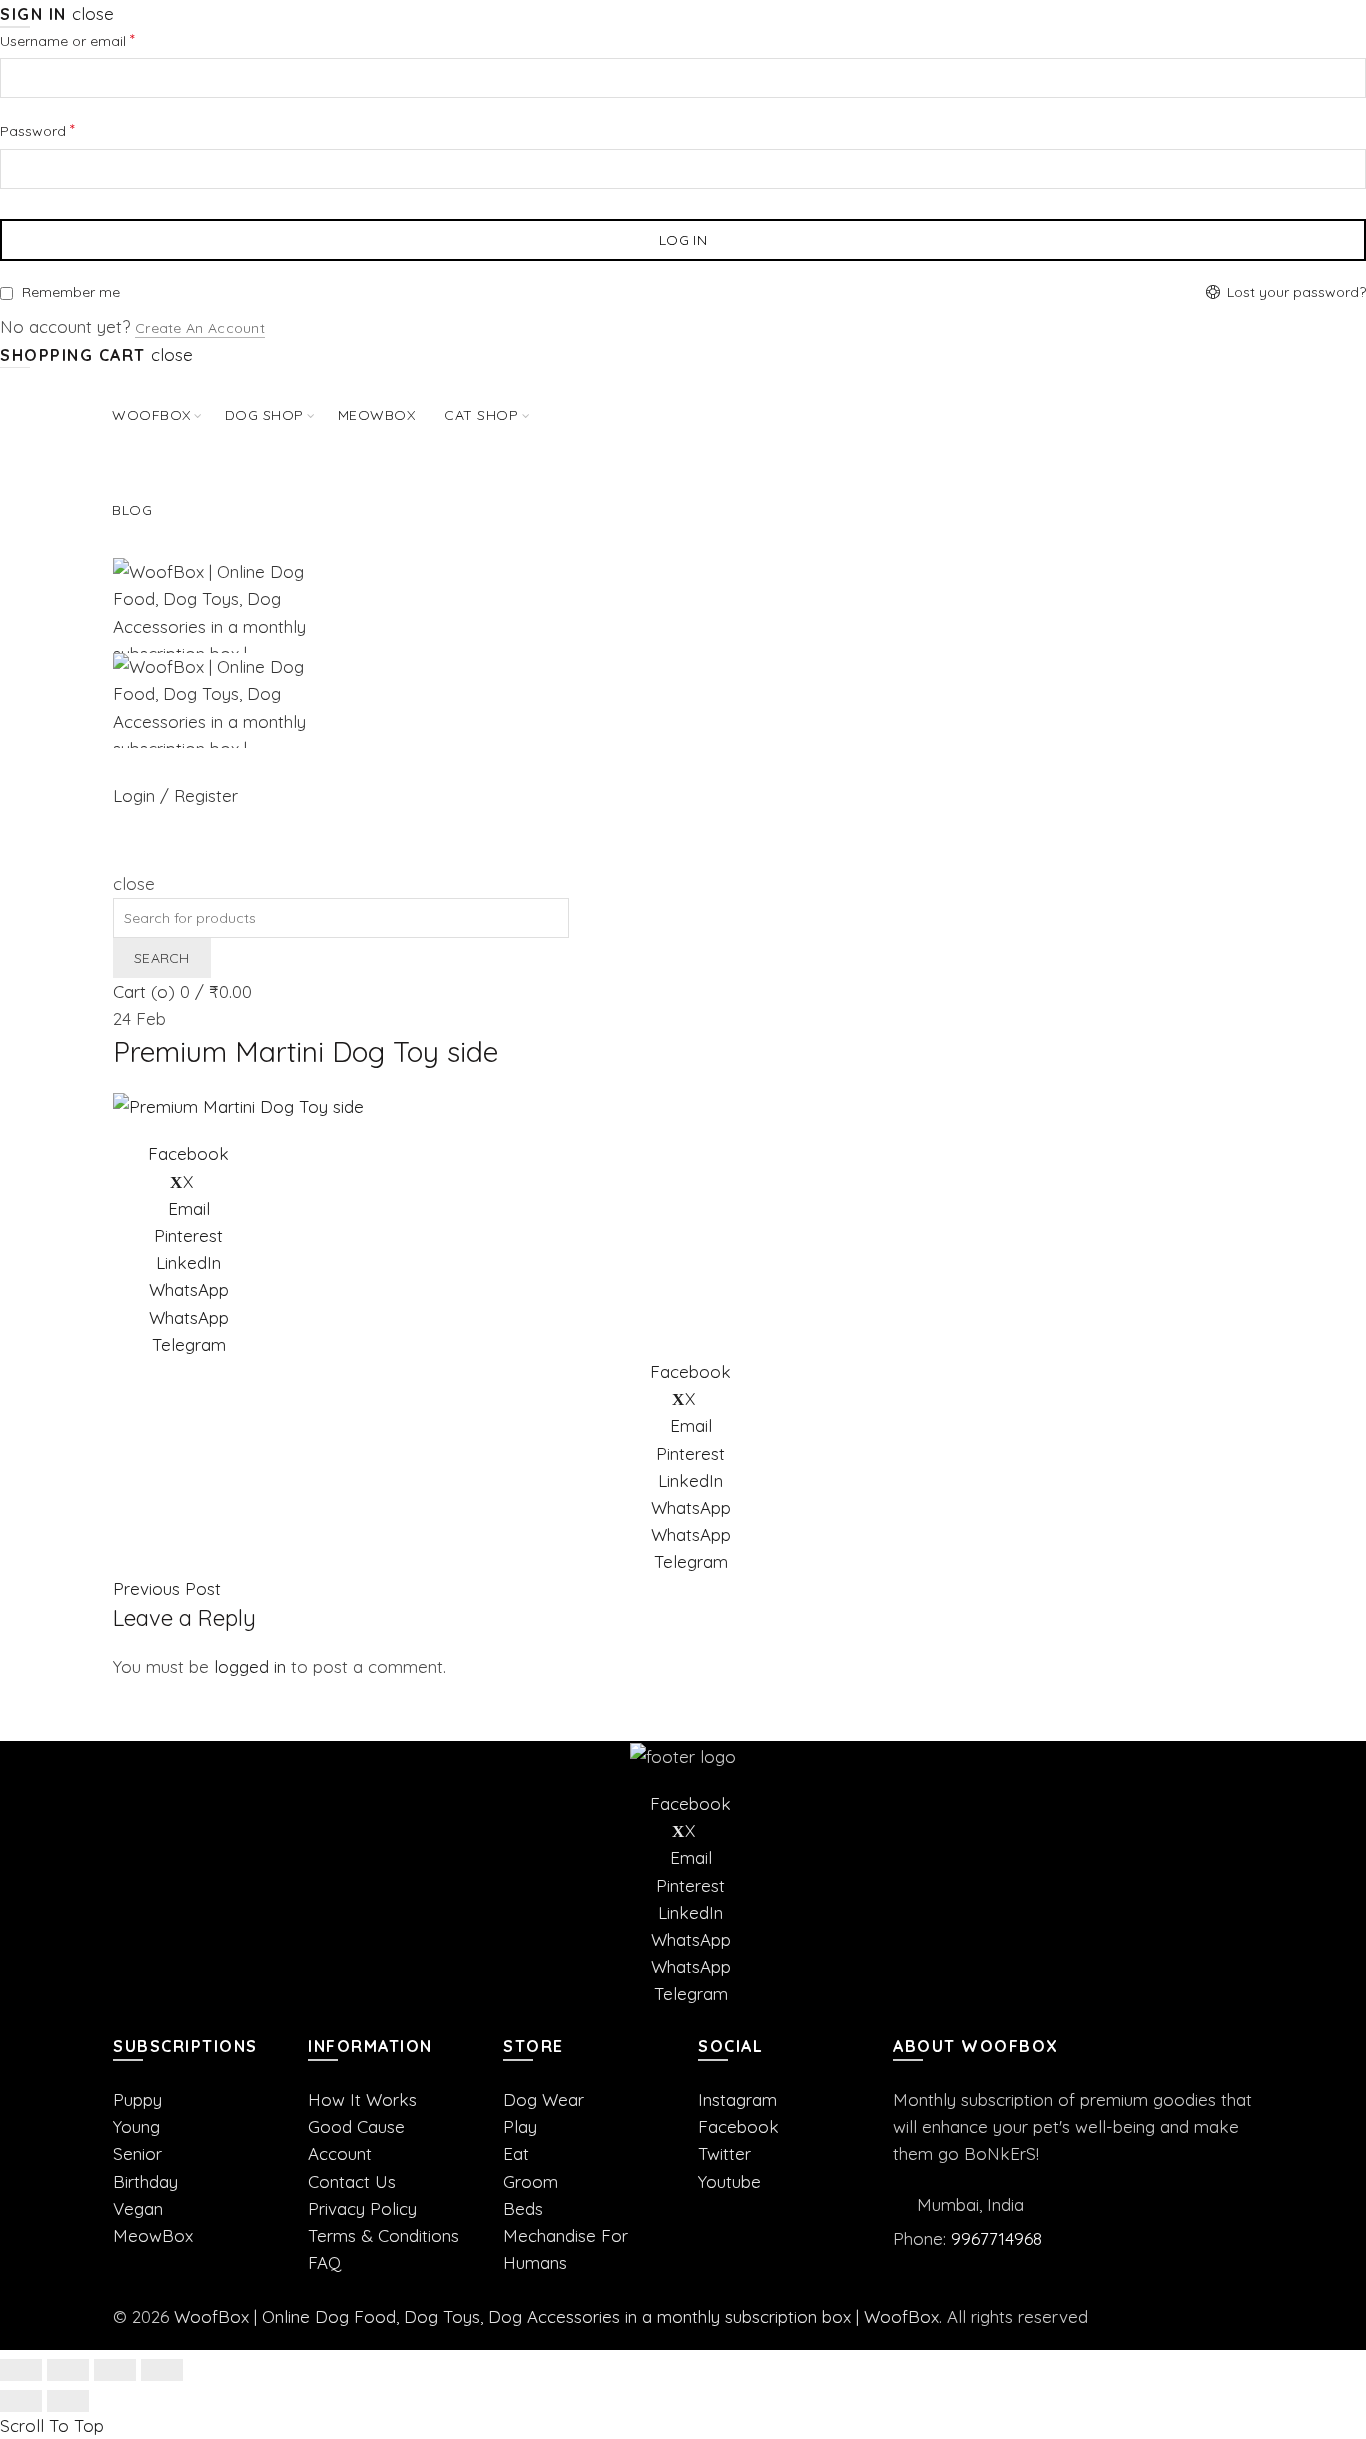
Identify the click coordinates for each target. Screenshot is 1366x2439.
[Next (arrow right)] (68, 2401)
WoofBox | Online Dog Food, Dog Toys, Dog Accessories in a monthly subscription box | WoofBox (556, 2316)
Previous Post (167, 1588)
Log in (683, 240)
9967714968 (996, 2238)
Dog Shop (264, 415)
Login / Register (175, 795)
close (93, 13)
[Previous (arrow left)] (21, 2401)
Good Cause (356, 2126)
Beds (523, 2208)
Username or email (96, 39)
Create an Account (200, 328)
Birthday (145, 2181)
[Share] (68, 2370)
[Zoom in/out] (162, 2370)
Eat (516, 2153)
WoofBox (151, 415)
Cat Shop (481, 415)
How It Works (362, 2099)
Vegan (138, 2208)
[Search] (120, 856)
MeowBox (153, 2235)
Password (66, 129)
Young (136, 2126)
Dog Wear (543, 2099)
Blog (132, 510)
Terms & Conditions (383, 2235)
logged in (250, 1666)
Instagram (737, 2099)
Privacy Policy (362, 2208)
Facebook (738, 2126)
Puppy (137, 2099)
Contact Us (352, 2181)
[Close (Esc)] (21, 2370)
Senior (137, 2153)
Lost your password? (1296, 292)
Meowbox (377, 415)
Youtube (729, 2181)
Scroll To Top (52, 2425)
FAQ (324, 2262)
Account (340, 2153)
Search (162, 958)
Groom (530, 2181)
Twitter (724, 2153)
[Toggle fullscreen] (115, 2370)
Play (520, 2126)
